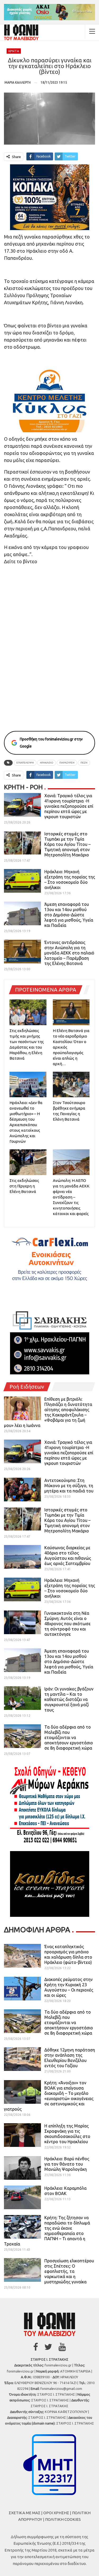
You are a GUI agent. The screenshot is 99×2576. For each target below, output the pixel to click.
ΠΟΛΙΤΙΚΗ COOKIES (63, 2519)
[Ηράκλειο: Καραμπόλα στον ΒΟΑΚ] (22, 2197)
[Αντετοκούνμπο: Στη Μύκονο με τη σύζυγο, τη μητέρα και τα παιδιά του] (22, 1490)
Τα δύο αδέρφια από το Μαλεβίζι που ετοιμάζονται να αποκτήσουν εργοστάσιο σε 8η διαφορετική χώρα (69, 1737)
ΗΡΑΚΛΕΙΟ (47, 763)
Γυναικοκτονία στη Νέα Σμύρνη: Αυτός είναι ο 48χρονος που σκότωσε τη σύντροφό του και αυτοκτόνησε (67, 1624)
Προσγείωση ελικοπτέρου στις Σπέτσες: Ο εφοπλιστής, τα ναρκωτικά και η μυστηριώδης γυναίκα (69, 2271)
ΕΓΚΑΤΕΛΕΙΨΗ (25, 763)
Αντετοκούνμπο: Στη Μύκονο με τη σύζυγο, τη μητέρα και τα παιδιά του (69, 1486)
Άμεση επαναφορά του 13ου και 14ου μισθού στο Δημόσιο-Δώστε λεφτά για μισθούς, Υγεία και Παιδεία (69, 915)
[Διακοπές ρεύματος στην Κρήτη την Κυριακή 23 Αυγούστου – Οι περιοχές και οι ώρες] (22, 1989)
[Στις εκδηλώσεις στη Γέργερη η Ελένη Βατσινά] (28, 1162)
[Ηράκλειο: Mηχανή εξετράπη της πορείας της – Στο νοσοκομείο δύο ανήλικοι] (22, 881)
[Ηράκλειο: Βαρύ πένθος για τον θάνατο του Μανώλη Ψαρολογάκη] (22, 2168)
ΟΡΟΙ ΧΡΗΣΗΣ (56, 2513)
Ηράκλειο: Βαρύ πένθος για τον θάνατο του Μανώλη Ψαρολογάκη (67, 2164)
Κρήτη (14, 51)
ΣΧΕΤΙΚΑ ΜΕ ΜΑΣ (25, 2513)
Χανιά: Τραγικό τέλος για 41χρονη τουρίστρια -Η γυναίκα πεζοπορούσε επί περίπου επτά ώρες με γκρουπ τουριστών (69, 806)
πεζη (84, 763)
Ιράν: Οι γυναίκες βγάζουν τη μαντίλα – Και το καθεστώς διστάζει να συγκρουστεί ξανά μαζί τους (69, 1699)
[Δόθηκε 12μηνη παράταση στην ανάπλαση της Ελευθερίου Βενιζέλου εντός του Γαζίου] (22, 2059)
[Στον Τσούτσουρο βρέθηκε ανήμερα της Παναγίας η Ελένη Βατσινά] (71, 1085)
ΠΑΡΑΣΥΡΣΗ (67, 763)
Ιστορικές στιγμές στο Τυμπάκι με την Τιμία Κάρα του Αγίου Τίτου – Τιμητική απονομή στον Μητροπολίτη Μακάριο (67, 844)
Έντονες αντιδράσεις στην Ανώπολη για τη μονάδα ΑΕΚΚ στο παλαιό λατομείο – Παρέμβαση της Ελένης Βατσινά (69, 953)
